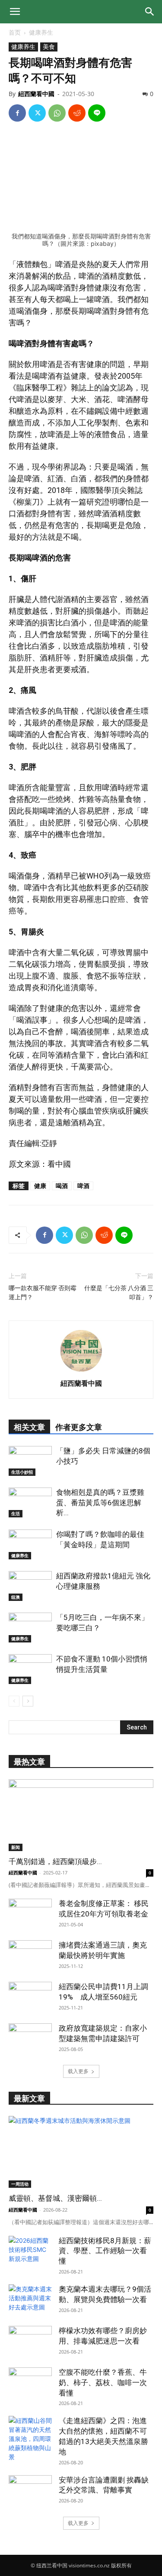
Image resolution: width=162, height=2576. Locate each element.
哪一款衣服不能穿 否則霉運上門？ (43, 1293)
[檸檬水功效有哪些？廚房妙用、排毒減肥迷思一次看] (30, 2341)
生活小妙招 (22, 1472)
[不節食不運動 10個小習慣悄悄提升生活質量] (30, 1669)
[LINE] (97, 113)
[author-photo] (81, 1371)
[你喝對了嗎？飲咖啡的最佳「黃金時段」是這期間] (30, 1544)
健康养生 (41, 32)
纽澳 (16, 1597)
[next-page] (28, 1701)
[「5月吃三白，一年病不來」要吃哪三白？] (30, 1628)
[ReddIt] (77, 113)
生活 (16, 1513)
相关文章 (29, 1427)
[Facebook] (17, 113)
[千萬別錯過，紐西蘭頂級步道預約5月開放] (81, 1815)
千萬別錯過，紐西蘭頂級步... (55, 1861)
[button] (15, 12)
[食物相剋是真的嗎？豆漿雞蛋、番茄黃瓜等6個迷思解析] (30, 1502)
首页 (15, 32)
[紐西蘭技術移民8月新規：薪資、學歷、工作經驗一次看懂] (30, 2251)
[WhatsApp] (57, 113)
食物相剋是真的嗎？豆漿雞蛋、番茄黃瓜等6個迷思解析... (100, 1503)
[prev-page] (14, 1701)
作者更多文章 (79, 1427)
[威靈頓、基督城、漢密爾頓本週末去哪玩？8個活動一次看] (81, 2152)
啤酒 (83, 1186)
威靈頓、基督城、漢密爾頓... (55, 2198)
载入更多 (78, 2071)
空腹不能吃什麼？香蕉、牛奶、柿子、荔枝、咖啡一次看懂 (103, 2383)
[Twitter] (37, 113)
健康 (40, 1186)
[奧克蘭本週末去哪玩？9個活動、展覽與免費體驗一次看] (30, 2299)
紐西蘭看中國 (36, 94)
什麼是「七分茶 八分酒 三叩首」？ (119, 1293)
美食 (49, 47)
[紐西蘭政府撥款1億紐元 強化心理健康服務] (30, 1586)
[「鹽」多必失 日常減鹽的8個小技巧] (30, 1461)
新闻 (16, 1847)
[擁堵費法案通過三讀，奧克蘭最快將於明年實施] (30, 1955)
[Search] (150, 12)
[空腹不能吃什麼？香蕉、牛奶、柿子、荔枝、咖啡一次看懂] (30, 2383)
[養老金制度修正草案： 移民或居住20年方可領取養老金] (30, 1914)
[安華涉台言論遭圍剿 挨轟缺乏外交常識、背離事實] (30, 2490)
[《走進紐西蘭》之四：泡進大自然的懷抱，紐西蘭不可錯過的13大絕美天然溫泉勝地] (30, 2439)
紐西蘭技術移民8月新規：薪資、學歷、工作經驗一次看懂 (105, 2251)
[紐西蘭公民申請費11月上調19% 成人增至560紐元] (30, 1997)
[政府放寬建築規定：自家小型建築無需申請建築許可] (30, 2038)
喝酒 (62, 1186)
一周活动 (20, 2184)
